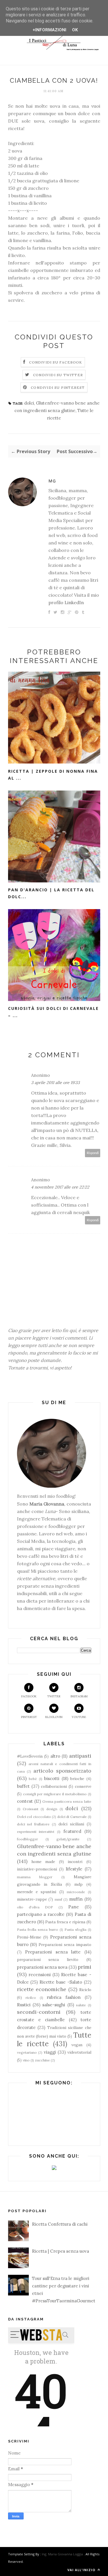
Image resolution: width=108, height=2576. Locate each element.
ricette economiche (42, 1989)
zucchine (42, 2060)
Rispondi (93, 1153)
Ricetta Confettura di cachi (60, 2224)
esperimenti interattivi (36, 1832)
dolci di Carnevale (72, 1817)
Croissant (31, 1809)
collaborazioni (54, 1786)
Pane (74, 1907)
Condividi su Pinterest (58, 388)
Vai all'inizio (82, 2570)
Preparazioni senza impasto (65, 1945)
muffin (76, 1899)
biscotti (52, 1778)
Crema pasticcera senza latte (67, 1801)
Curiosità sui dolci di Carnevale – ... (53, 1012)
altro (55, 1756)
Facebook (29, 1696)
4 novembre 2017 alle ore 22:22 (60, 1187)
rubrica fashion (64, 1997)
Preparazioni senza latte (53, 1952)
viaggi (50, 2052)
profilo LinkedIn (66, 602)
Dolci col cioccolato (34, 1817)
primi (85, 1967)
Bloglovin (54, 1717)
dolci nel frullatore (33, 1824)
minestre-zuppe (32, 1899)
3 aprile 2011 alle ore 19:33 (55, 1083)
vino (26, 2060)
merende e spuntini (37, 1892)
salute (81, 2005)
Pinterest (29, 1717)
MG (52, 481)
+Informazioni (49, 30)
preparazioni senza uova (42, 1967)
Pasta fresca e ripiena (65, 1922)
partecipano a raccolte (41, 1914)
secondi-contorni (39, 2012)
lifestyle (74, 1869)
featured (72, 1831)
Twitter (54, 1696)
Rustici (24, 2005)
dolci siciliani (71, 1824)
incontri (75, 1862)
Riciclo (85, 1990)
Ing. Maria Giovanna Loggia (62, 2554)
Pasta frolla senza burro (38, 1929)
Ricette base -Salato (61, 1982)
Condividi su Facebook (56, 362)
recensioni (40, 1975)
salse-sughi (54, 2005)
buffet (23, 1786)
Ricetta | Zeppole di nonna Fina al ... (53, 775)
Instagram (79, 1696)
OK (75, 30)
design (52, 1809)
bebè (33, 1779)
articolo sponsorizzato (62, 1771)
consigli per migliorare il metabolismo (55, 1794)
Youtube (79, 1717)
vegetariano (27, 2052)
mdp (78, 1884)
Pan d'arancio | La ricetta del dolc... (51, 893)
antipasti (80, 1756)
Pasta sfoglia (75, 1929)
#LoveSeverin (30, 1756)
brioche (77, 1779)
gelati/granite (68, 1839)
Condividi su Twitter (58, 375)
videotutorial (79, 2052)
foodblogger (28, 1839)
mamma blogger (35, 1877)
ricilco (31, 1998)
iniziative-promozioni (37, 1869)
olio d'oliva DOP (35, 1907)
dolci (29, 403)
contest (25, 1801)
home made (43, 1862)
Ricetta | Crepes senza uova (60, 2251)
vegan (77, 2045)
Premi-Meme (29, 1937)
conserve (83, 1786)
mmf (58, 1899)
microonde (76, 1892)
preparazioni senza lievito (48, 1959)
